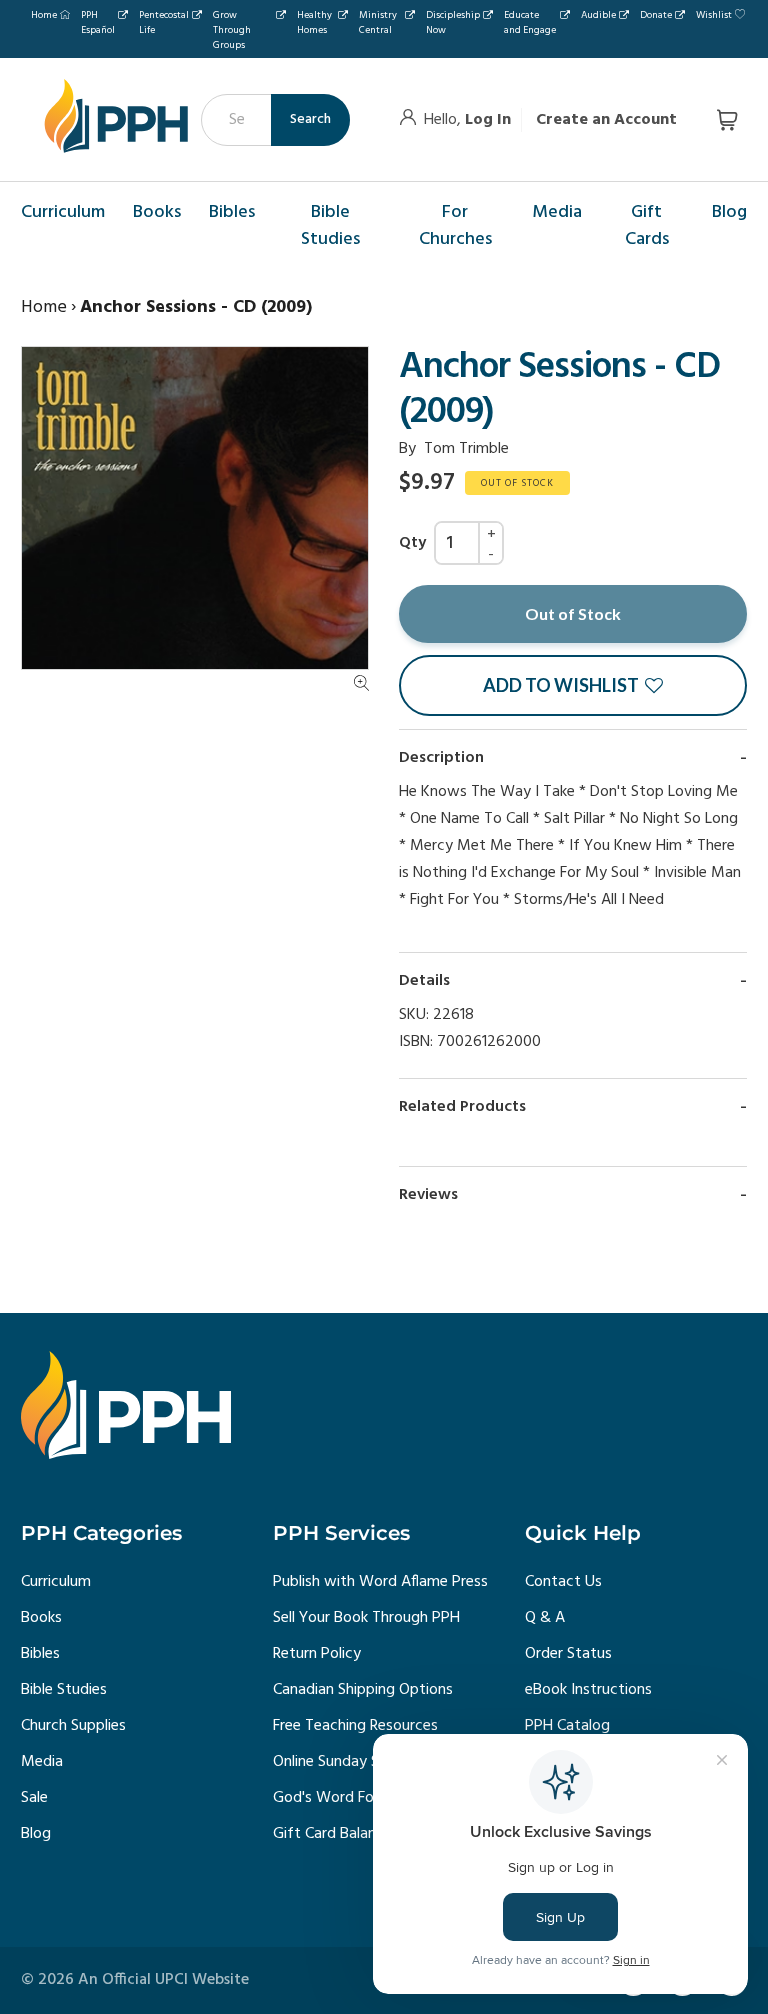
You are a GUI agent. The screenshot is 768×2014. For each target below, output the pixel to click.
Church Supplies (73, 1726)
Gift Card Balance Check (354, 1834)
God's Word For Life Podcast (371, 1798)
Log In (488, 120)
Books (41, 1618)
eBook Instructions (588, 1690)
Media (42, 1762)
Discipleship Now (453, 22)
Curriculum (56, 1582)
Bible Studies (64, 1690)
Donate (656, 15)
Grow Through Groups (232, 30)
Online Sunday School (344, 1762)
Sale (34, 1798)
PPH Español (98, 22)
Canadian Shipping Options (363, 1690)
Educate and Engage (530, 22)
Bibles (40, 1654)
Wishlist (714, 15)
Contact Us (563, 1582)
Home (44, 15)
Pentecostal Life (164, 22)
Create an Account (606, 120)
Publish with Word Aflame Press (380, 1582)
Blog (36, 1834)
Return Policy (317, 1654)
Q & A (545, 1618)
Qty (412, 543)
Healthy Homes (314, 22)
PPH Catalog (567, 1726)
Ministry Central (378, 22)
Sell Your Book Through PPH (366, 1618)
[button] (573, 685)
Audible (598, 15)
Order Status (568, 1654)
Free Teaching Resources (355, 1726)
